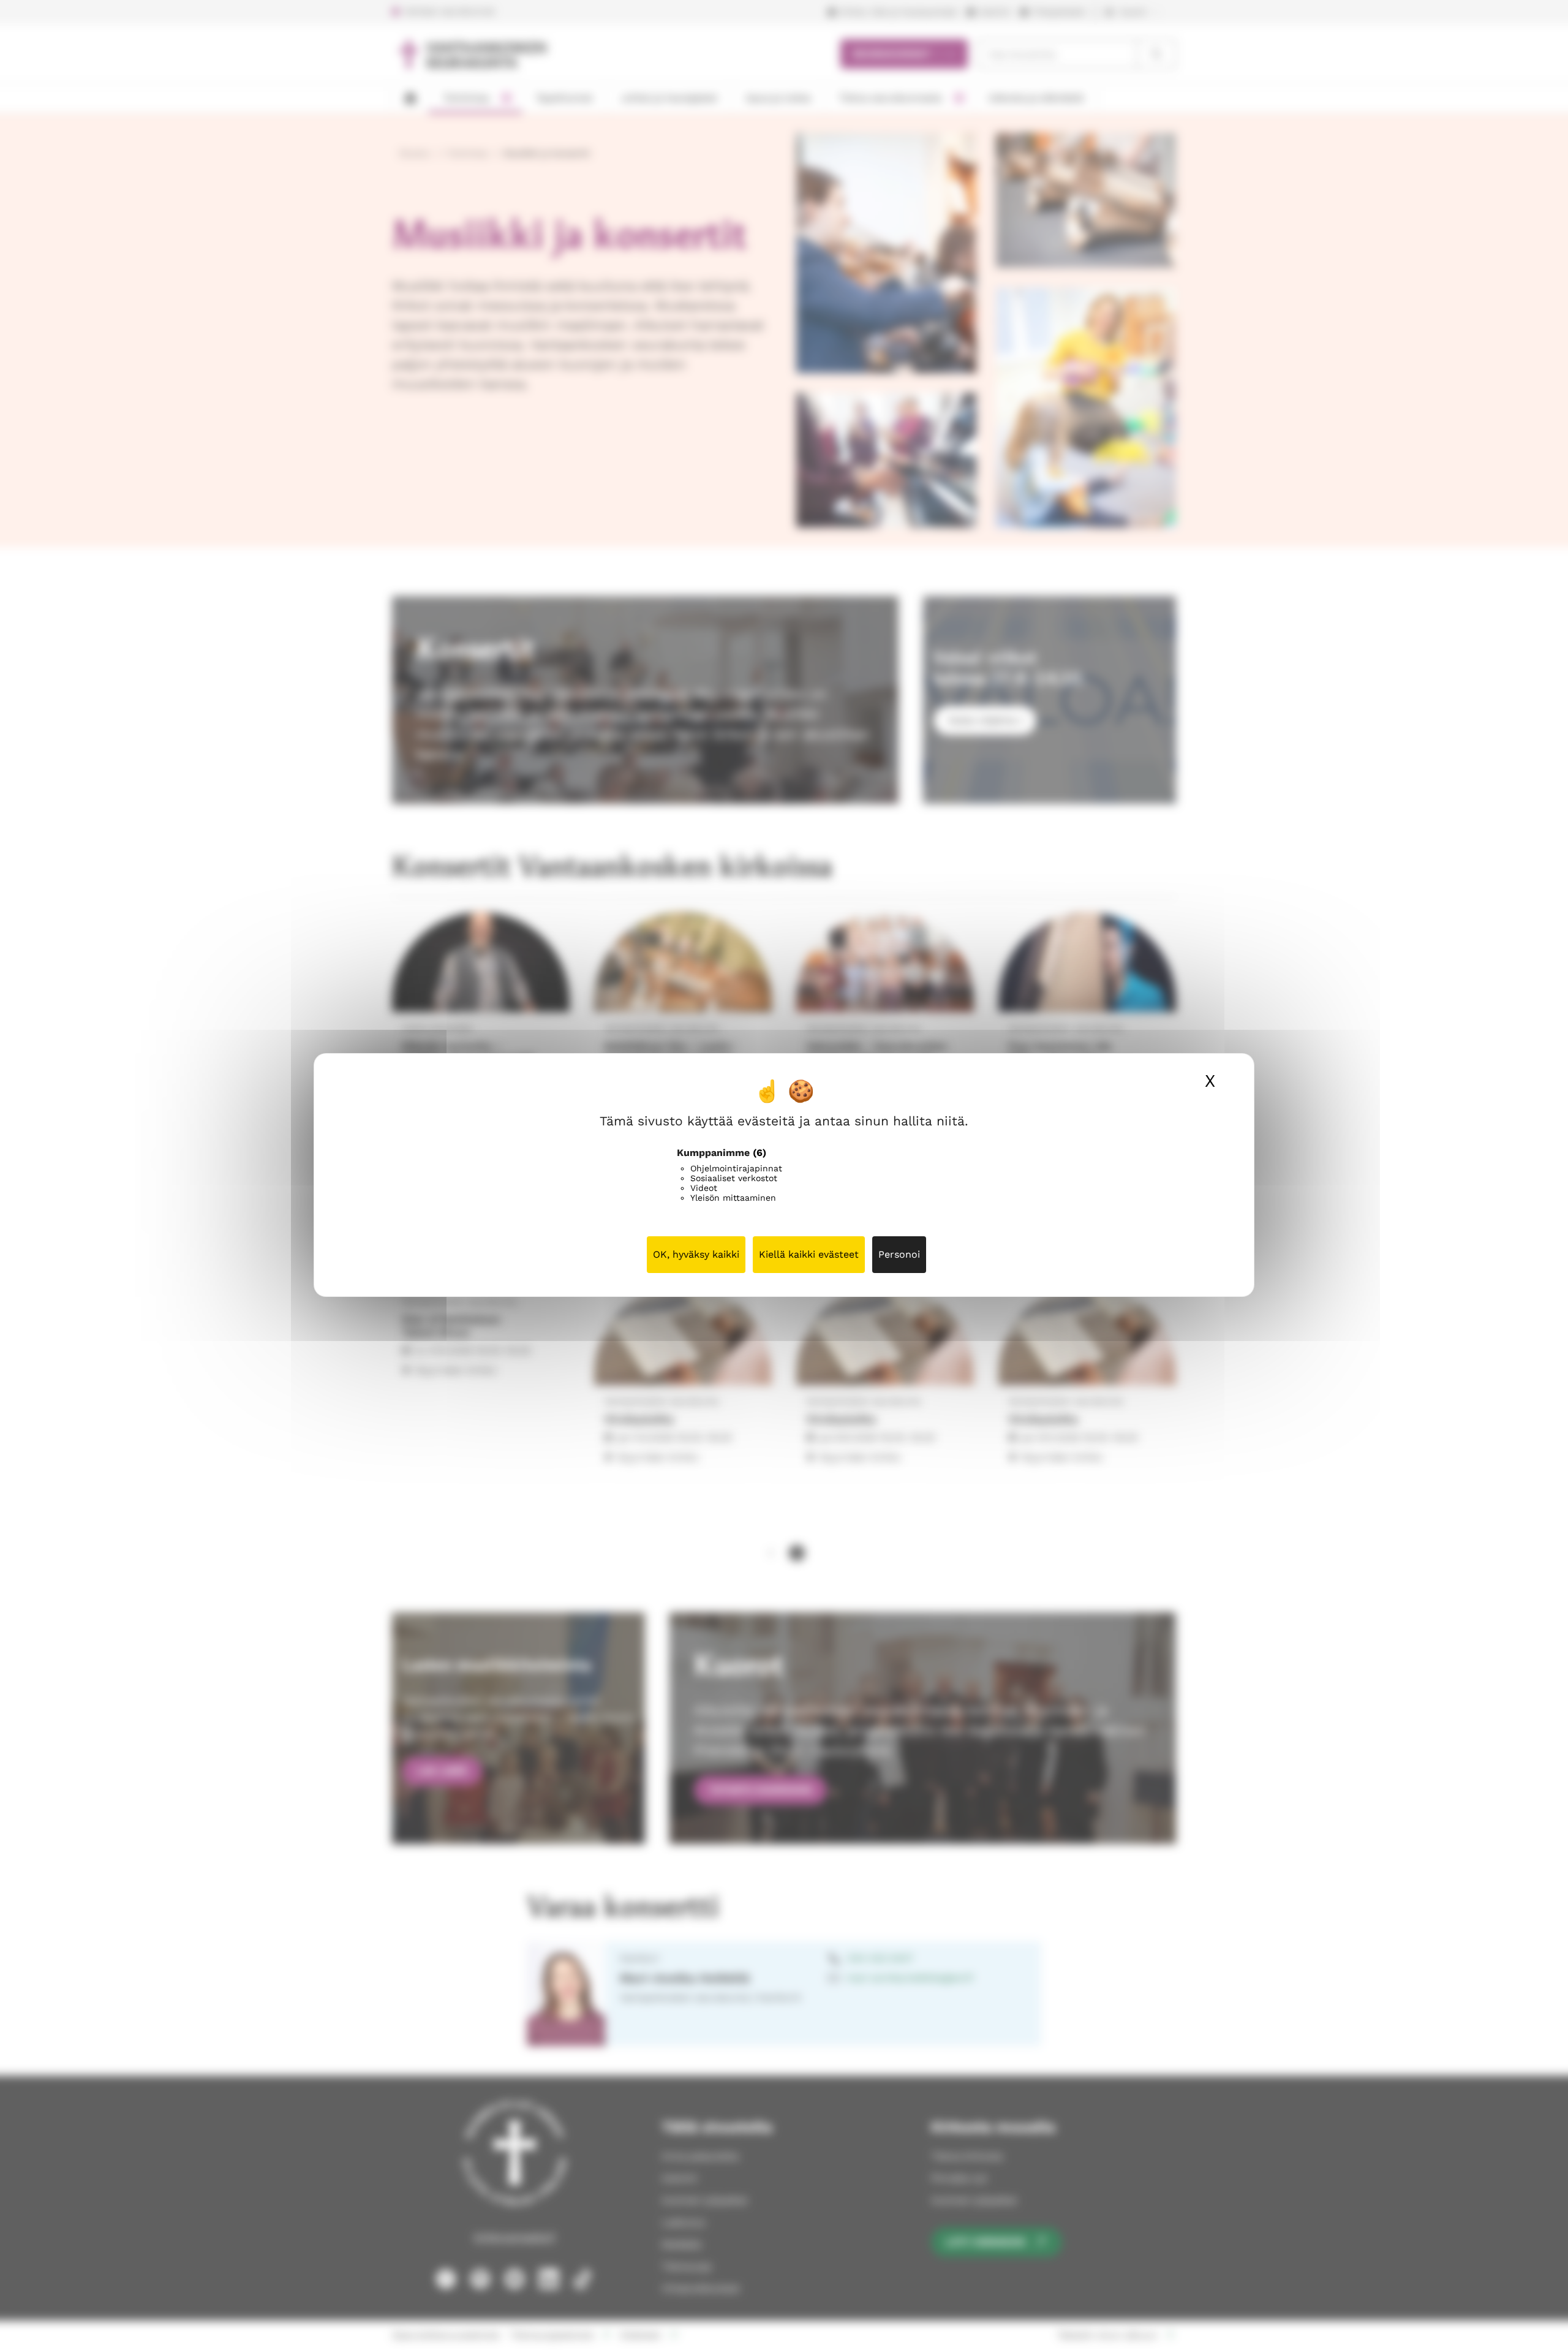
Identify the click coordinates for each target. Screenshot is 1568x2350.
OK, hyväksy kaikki (696, 1254)
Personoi (899, 1254)
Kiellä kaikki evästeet (809, 1254)
